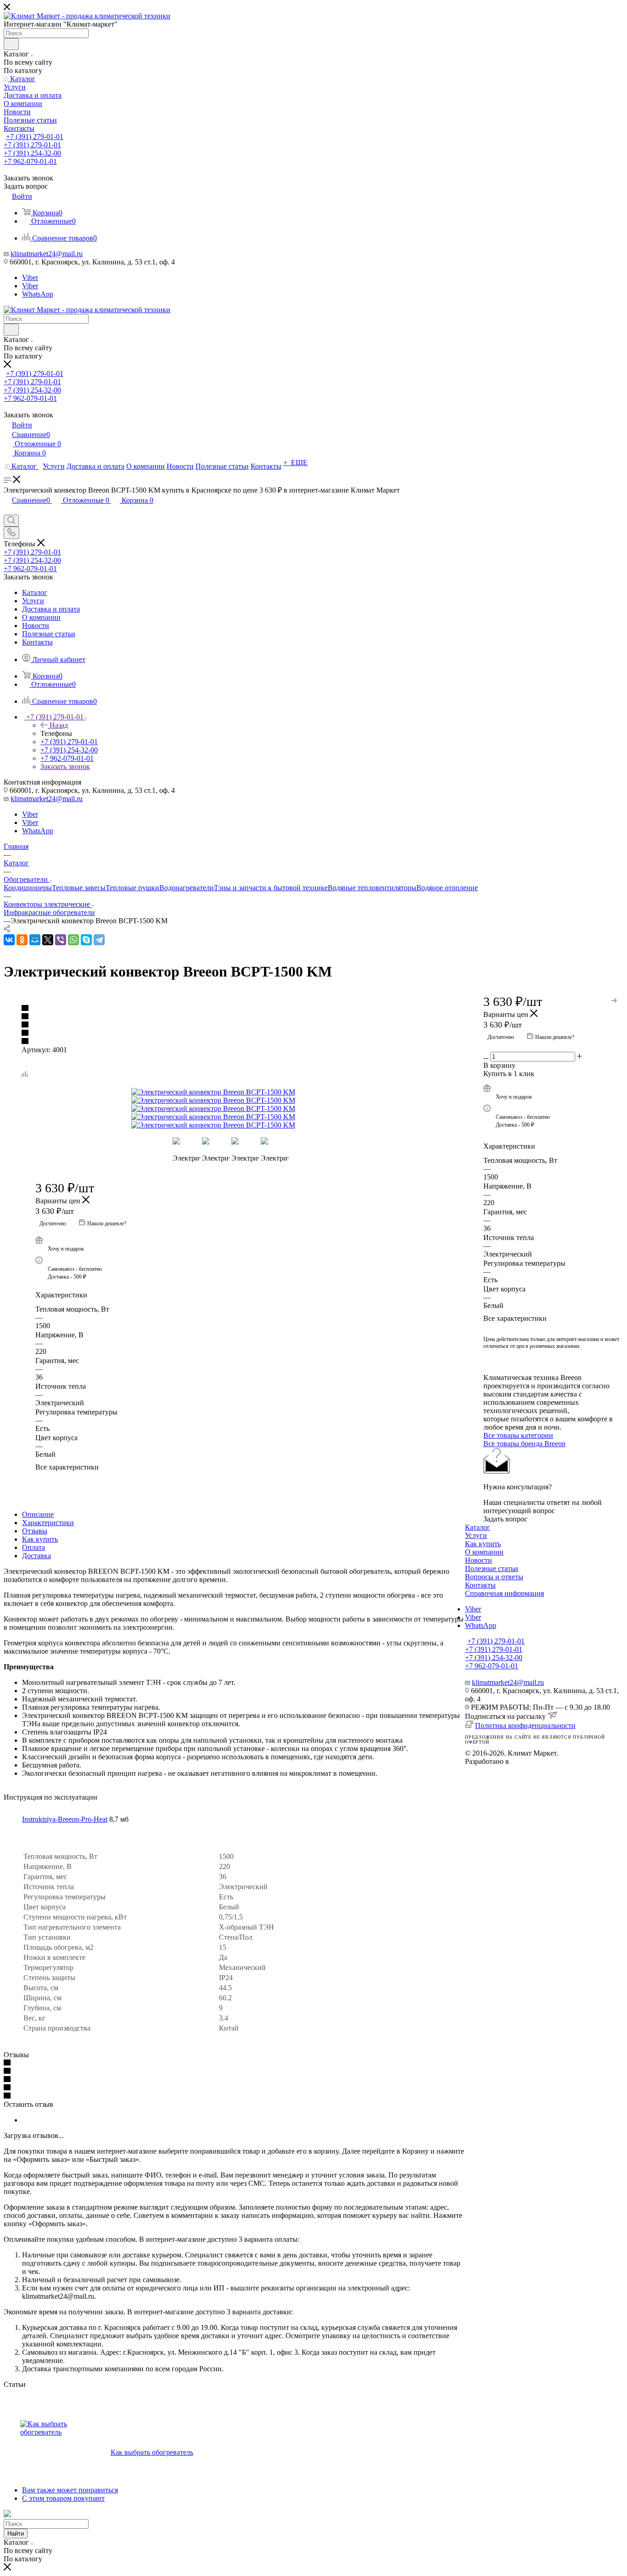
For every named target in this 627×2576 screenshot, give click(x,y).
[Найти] (11, 44)
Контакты (480, 1585)
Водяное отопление (447, 888)
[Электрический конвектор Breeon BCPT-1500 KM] (235, 1092)
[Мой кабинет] (8, 510)
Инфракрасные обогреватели (49, 912)
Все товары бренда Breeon (524, 1444)
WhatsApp (38, 294)
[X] (48, 940)
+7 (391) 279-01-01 (35, 137)
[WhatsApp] (73, 940)
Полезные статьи (492, 1569)
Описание (38, 1514)
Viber (30, 278)
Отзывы (35, 1531)
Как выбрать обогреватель (152, 2452)
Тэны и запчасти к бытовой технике (271, 888)
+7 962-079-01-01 (30, 161)
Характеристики (48, 1523)
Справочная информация (504, 1593)
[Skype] (86, 940)
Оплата (34, 1547)
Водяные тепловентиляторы (372, 888)
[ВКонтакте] (9, 940)
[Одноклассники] (22, 940)
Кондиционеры (28, 888)
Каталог (478, 1527)
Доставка (36, 1556)
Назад (59, 725)
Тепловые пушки (132, 888)
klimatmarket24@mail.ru (47, 254)
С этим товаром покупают (63, 2498)
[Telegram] (99, 940)
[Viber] (61, 940)
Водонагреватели (187, 888)
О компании (484, 1552)
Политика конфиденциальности (525, 1726)
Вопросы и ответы (494, 1577)
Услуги (476, 1535)
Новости (479, 1560)
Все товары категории (518, 1435)
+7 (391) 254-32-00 (32, 153)
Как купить (40, 1539)
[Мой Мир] (35, 940)
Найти (16, 2534)
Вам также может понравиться (70, 2490)
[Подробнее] (615, 999)
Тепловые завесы (79, 888)
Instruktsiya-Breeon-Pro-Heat (65, 1819)
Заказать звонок (65, 766)
